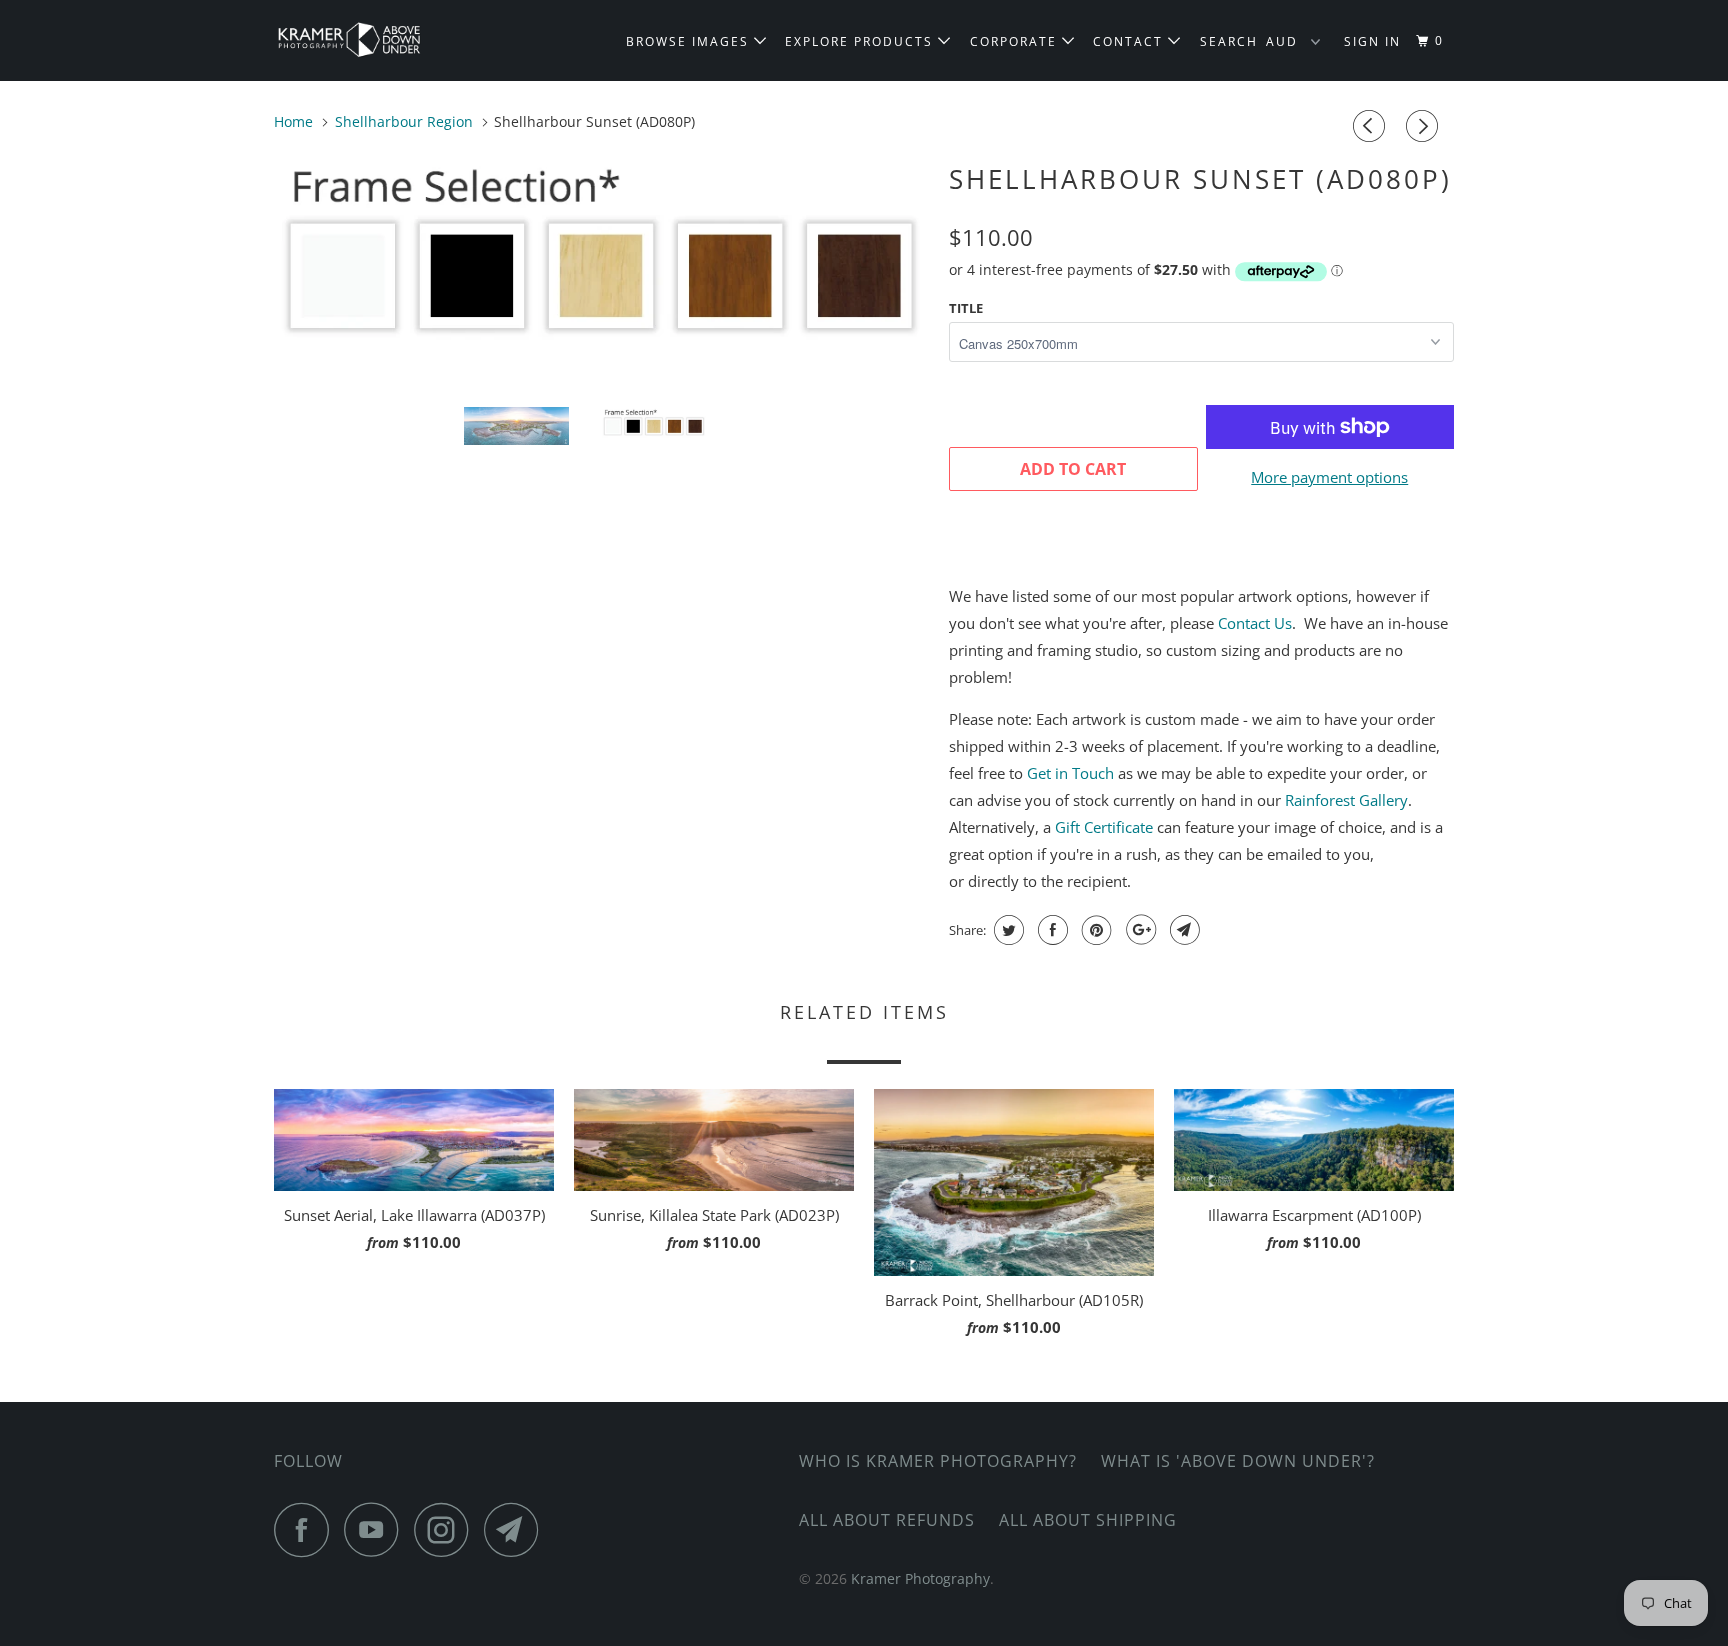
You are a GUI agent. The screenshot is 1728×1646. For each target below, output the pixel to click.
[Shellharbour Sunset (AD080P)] (601, 257)
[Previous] (1372, 126)
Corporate (1016, 41)
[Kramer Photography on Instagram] (447, 1529)
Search (1229, 41)
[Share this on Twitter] (1006, 930)
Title (966, 308)
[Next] (1425, 126)
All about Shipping (1088, 1520)
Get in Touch (1070, 773)
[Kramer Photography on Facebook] (307, 1529)
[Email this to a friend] (1182, 930)
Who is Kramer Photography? (938, 1461)
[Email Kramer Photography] (517, 1529)
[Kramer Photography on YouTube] (377, 1529)
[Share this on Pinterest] (1094, 930)
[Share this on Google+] (1138, 930)
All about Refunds (887, 1520)
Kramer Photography (920, 1578)
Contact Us (1255, 623)
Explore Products (861, 41)
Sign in (1372, 41)
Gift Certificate (1104, 827)
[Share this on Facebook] (1050, 930)
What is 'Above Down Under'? (1238, 1461)
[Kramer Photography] (376, 40)
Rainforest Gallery (1346, 800)
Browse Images (690, 41)
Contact (1130, 41)
